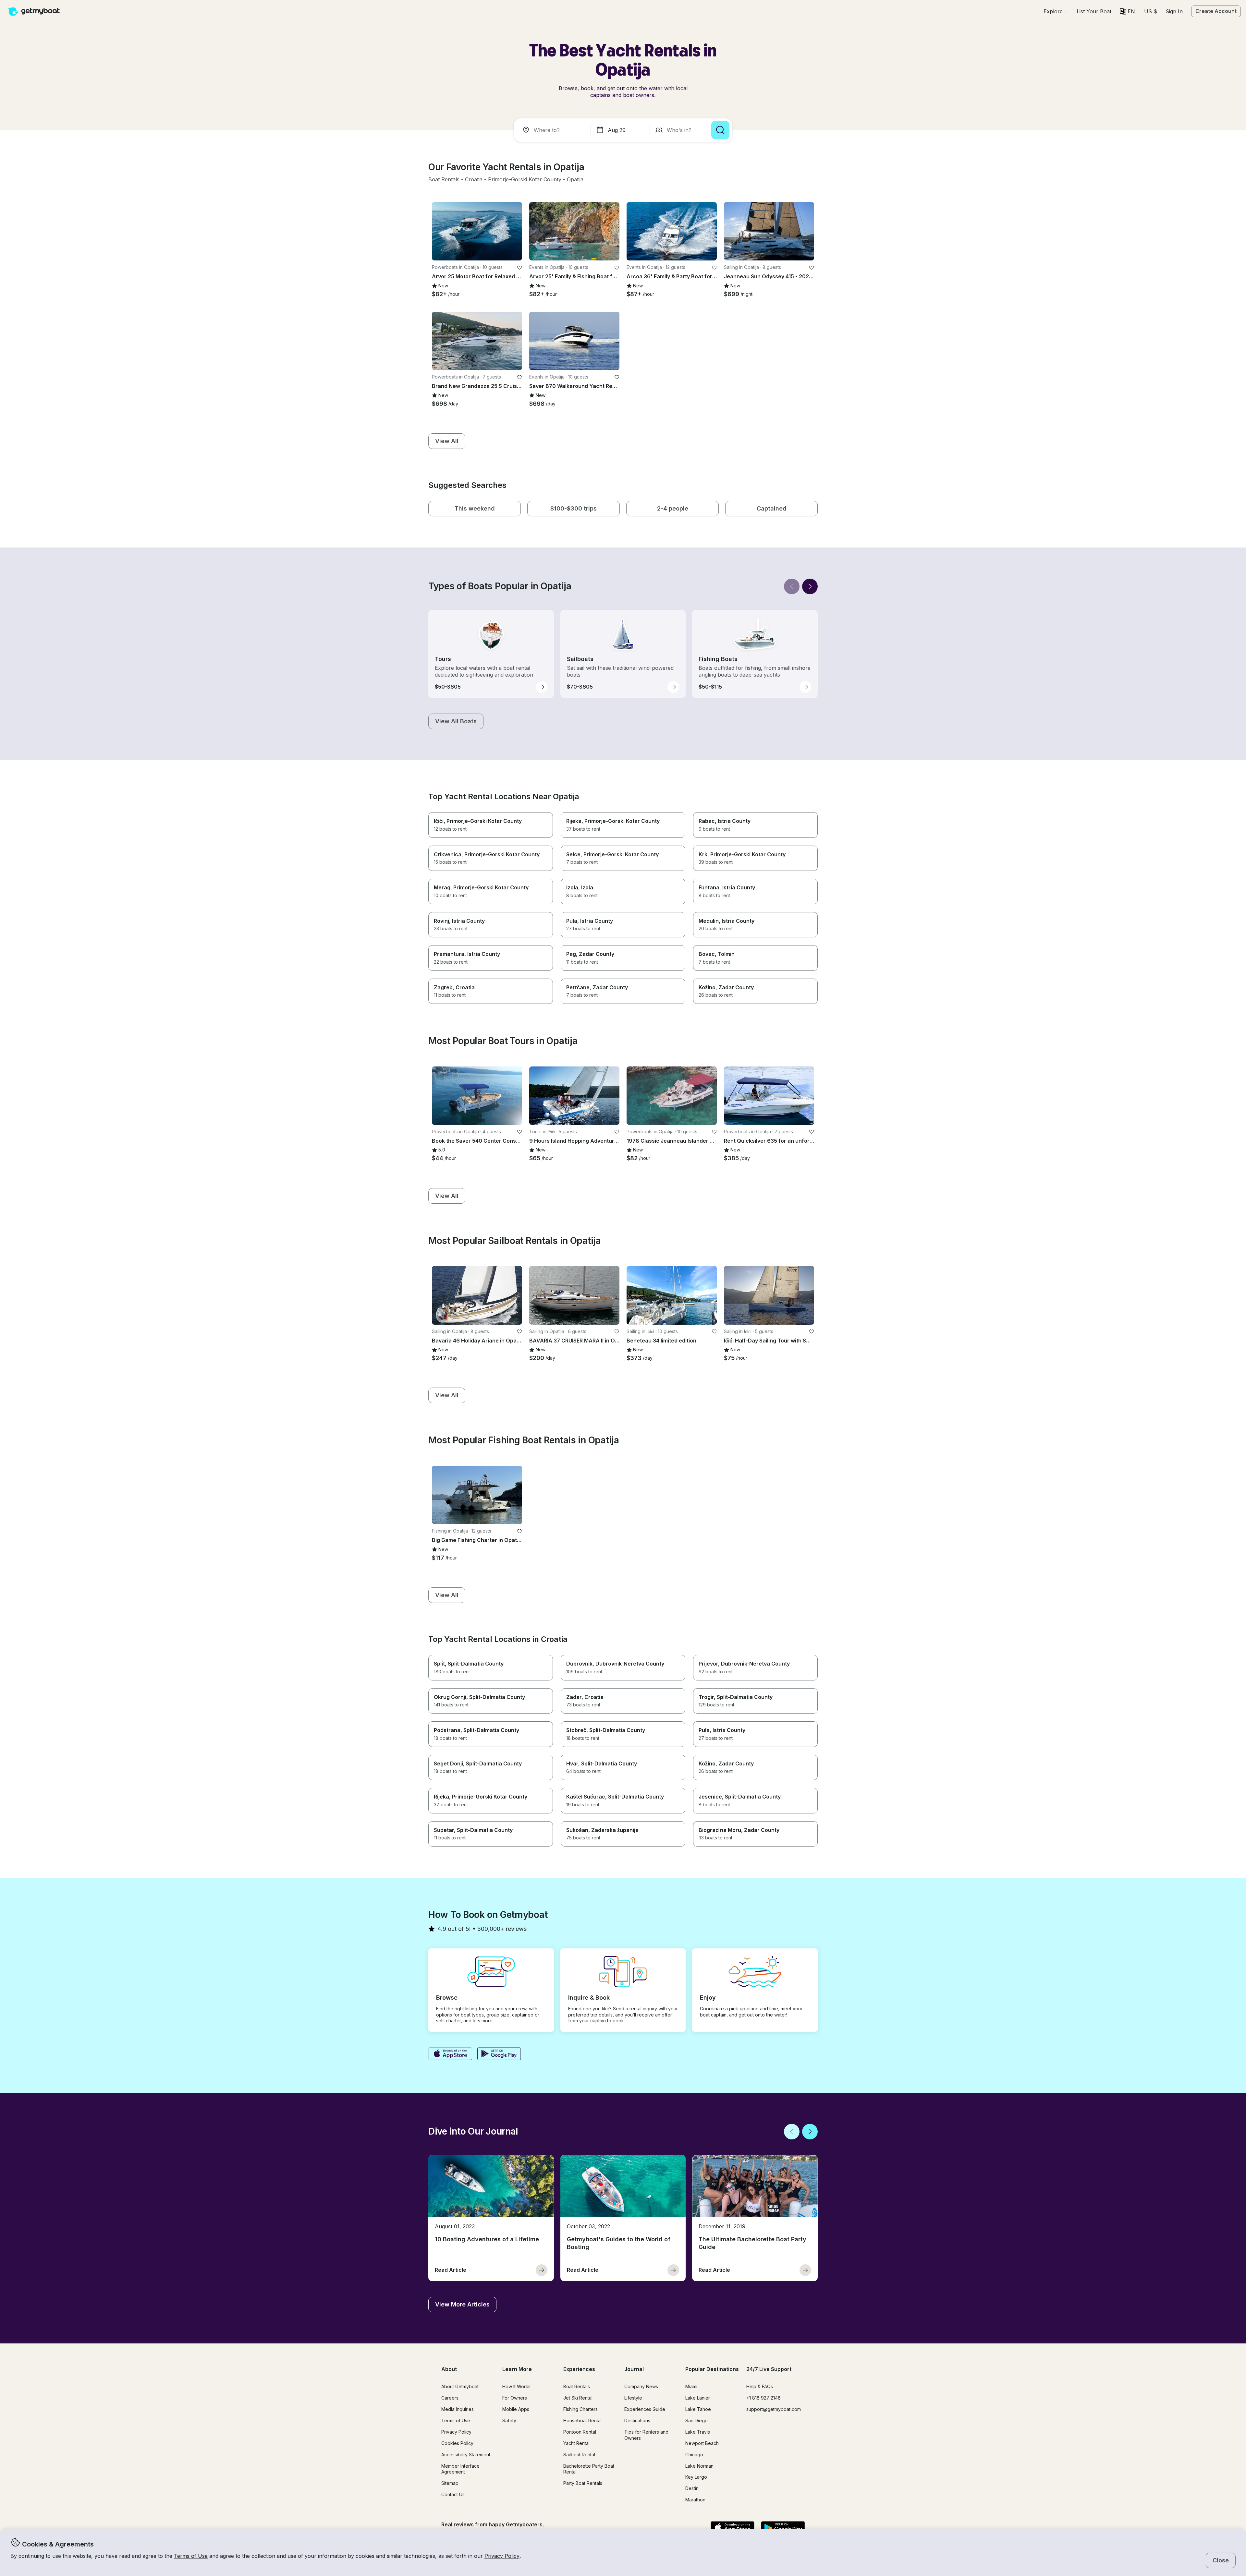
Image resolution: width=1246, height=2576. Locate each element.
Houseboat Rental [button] (582, 2420)
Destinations (637, 2420)
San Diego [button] (696, 2420)
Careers (450, 2398)
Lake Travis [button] (698, 2432)
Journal (634, 2369)
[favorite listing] (519, 268)
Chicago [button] (694, 2455)
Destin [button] (692, 2488)
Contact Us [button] (453, 2494)
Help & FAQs (760, 2386)
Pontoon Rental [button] (580, 2432)
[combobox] (554, 130)
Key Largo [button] (696, 2477)
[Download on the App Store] (450, 2054)
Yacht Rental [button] (576, 2443)
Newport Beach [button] (702, 2443)
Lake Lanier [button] (698, 2398)
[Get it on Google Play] (499, 2054)
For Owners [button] (515, 2398)
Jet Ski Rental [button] (578, 2398)
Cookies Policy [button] (457, 2443)
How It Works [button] (516, 2386)
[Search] (720, 130)
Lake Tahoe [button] (698, 2409)
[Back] (792, 586)
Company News (641, 2386)
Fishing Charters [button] (580, 2409)
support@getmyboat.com (774, 2409)
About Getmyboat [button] (460, 2386)
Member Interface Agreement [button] (460, 2469)
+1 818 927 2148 (763, 2398)
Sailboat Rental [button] (579, 2455)
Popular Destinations (712, 2369)
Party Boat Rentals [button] (583, 2483)
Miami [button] (691, 2386)
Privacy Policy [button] (502, 2556)
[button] (1094, 11)
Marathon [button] (695, 2500)
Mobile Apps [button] (516, 2409)
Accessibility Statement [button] (466, 2455)
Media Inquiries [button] (458, 2409)
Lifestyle (633, 2398)
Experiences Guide (645, 2409)
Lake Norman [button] (699, 2466)
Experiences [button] (579, 2369)
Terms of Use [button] (191, 2556)
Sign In (1174, 11)
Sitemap (450, 2483)
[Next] (810, 586)
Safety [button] (509, 2420)
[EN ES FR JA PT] (1127, 12)
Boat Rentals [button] (577, 2386)
